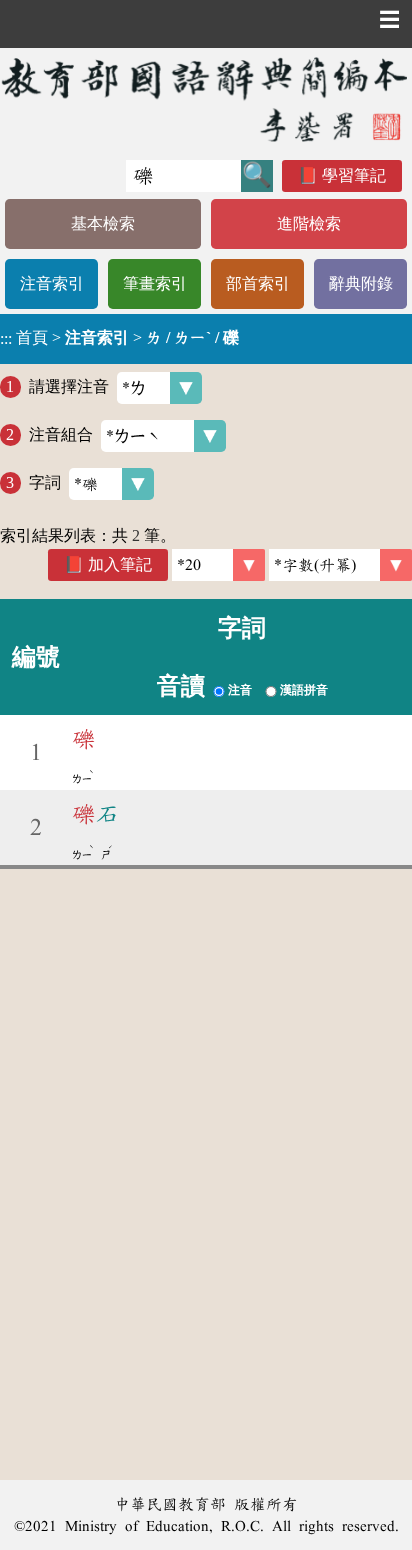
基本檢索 (103, 223)
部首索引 (258, 283)
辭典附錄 (361, 283)
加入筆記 (120, 564)
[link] (340, 565)
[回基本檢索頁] (206, 99)
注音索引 (52, 283)
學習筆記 (354, 175)
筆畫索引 (155, 283)
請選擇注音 (69, 386)
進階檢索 (309, 223)
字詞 (45, 482)
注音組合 (61, 434)
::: (6, 338)
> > (119, 338)
